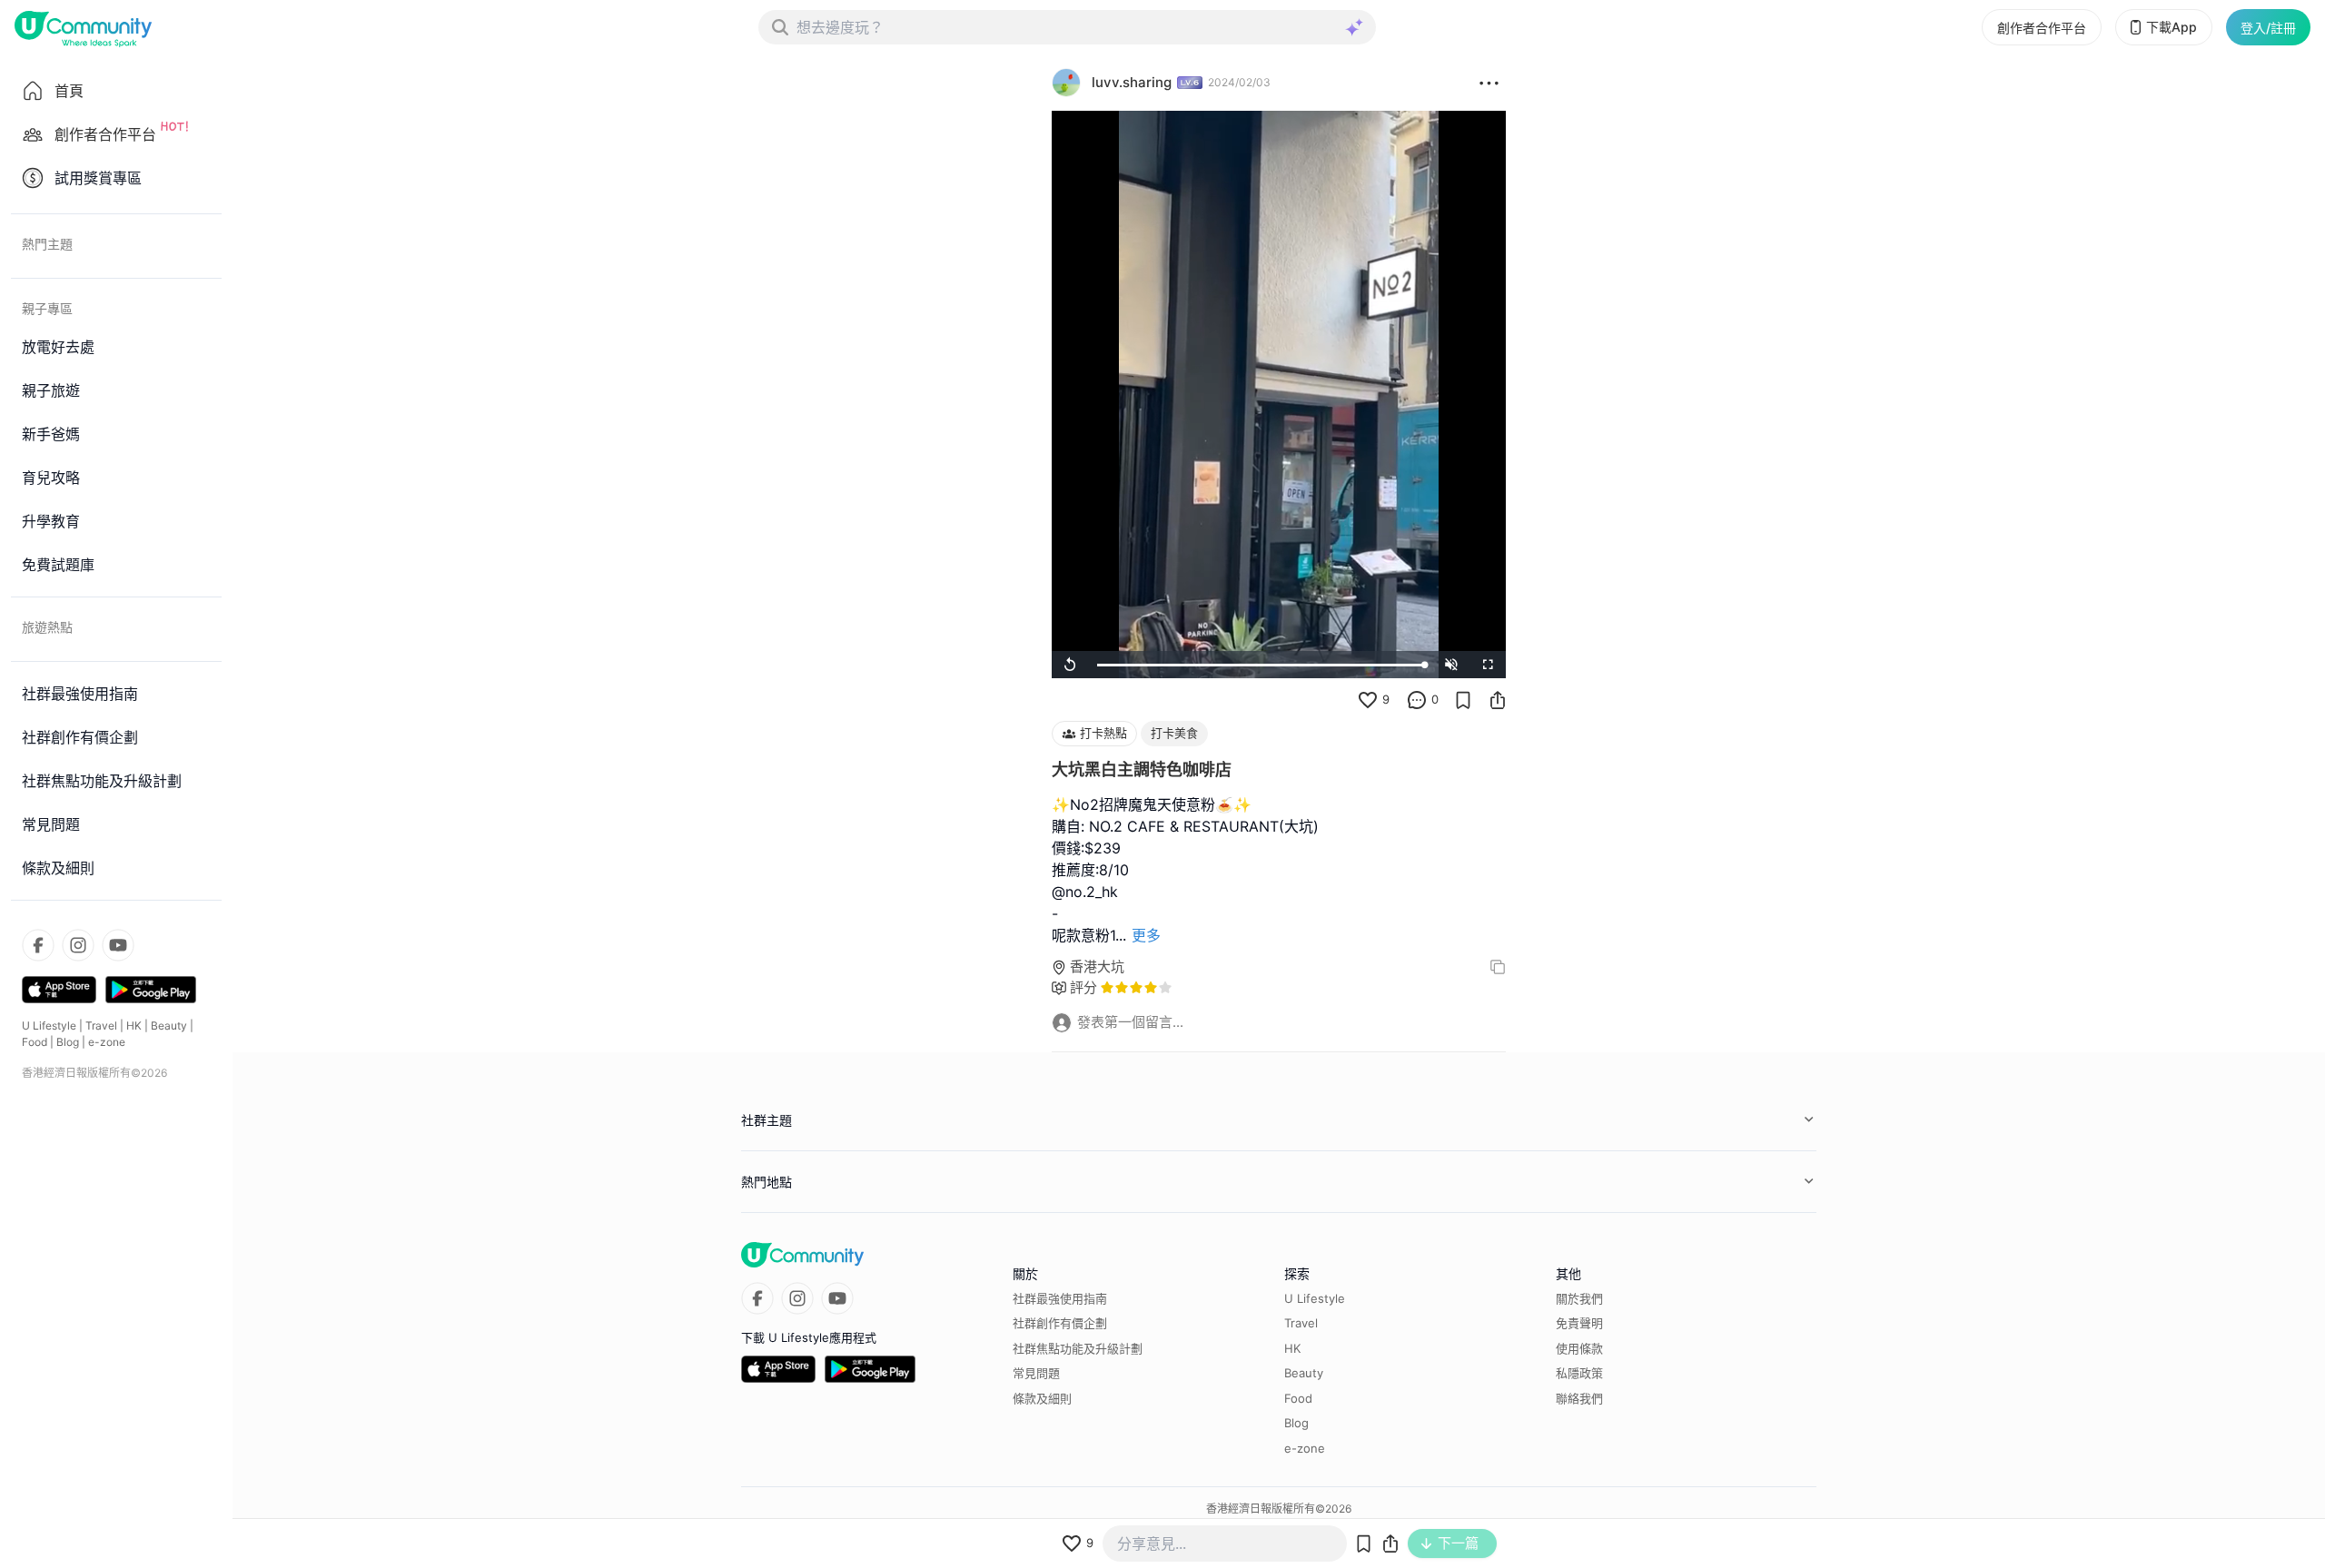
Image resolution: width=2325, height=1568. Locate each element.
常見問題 (1036, 1373)
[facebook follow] (38, 945)
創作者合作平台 (2042, 28)
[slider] (1261, 665)
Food (35, 1042)
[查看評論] (1417, 700)
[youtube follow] (118, 945)
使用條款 (1579, 1348)
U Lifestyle (49, 1026)
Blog (68, 1042)
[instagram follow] (78, 945)
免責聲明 (1579, 1323)
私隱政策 (1579, 1373)
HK (134, 1026)
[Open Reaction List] (1489, 83)
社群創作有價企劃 (1060, 1323)
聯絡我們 (1579, 1398)
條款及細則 (1042, 1398)
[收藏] (1463, 700)
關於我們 (1579, 1298)
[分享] (1498, 700)
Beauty (169, 1026)
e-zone (107, 1042)
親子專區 (47, 308)
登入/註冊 (2268, 28)
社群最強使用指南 (1060, 1298)
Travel (101, 1026)
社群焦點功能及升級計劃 (1078, 1348)
